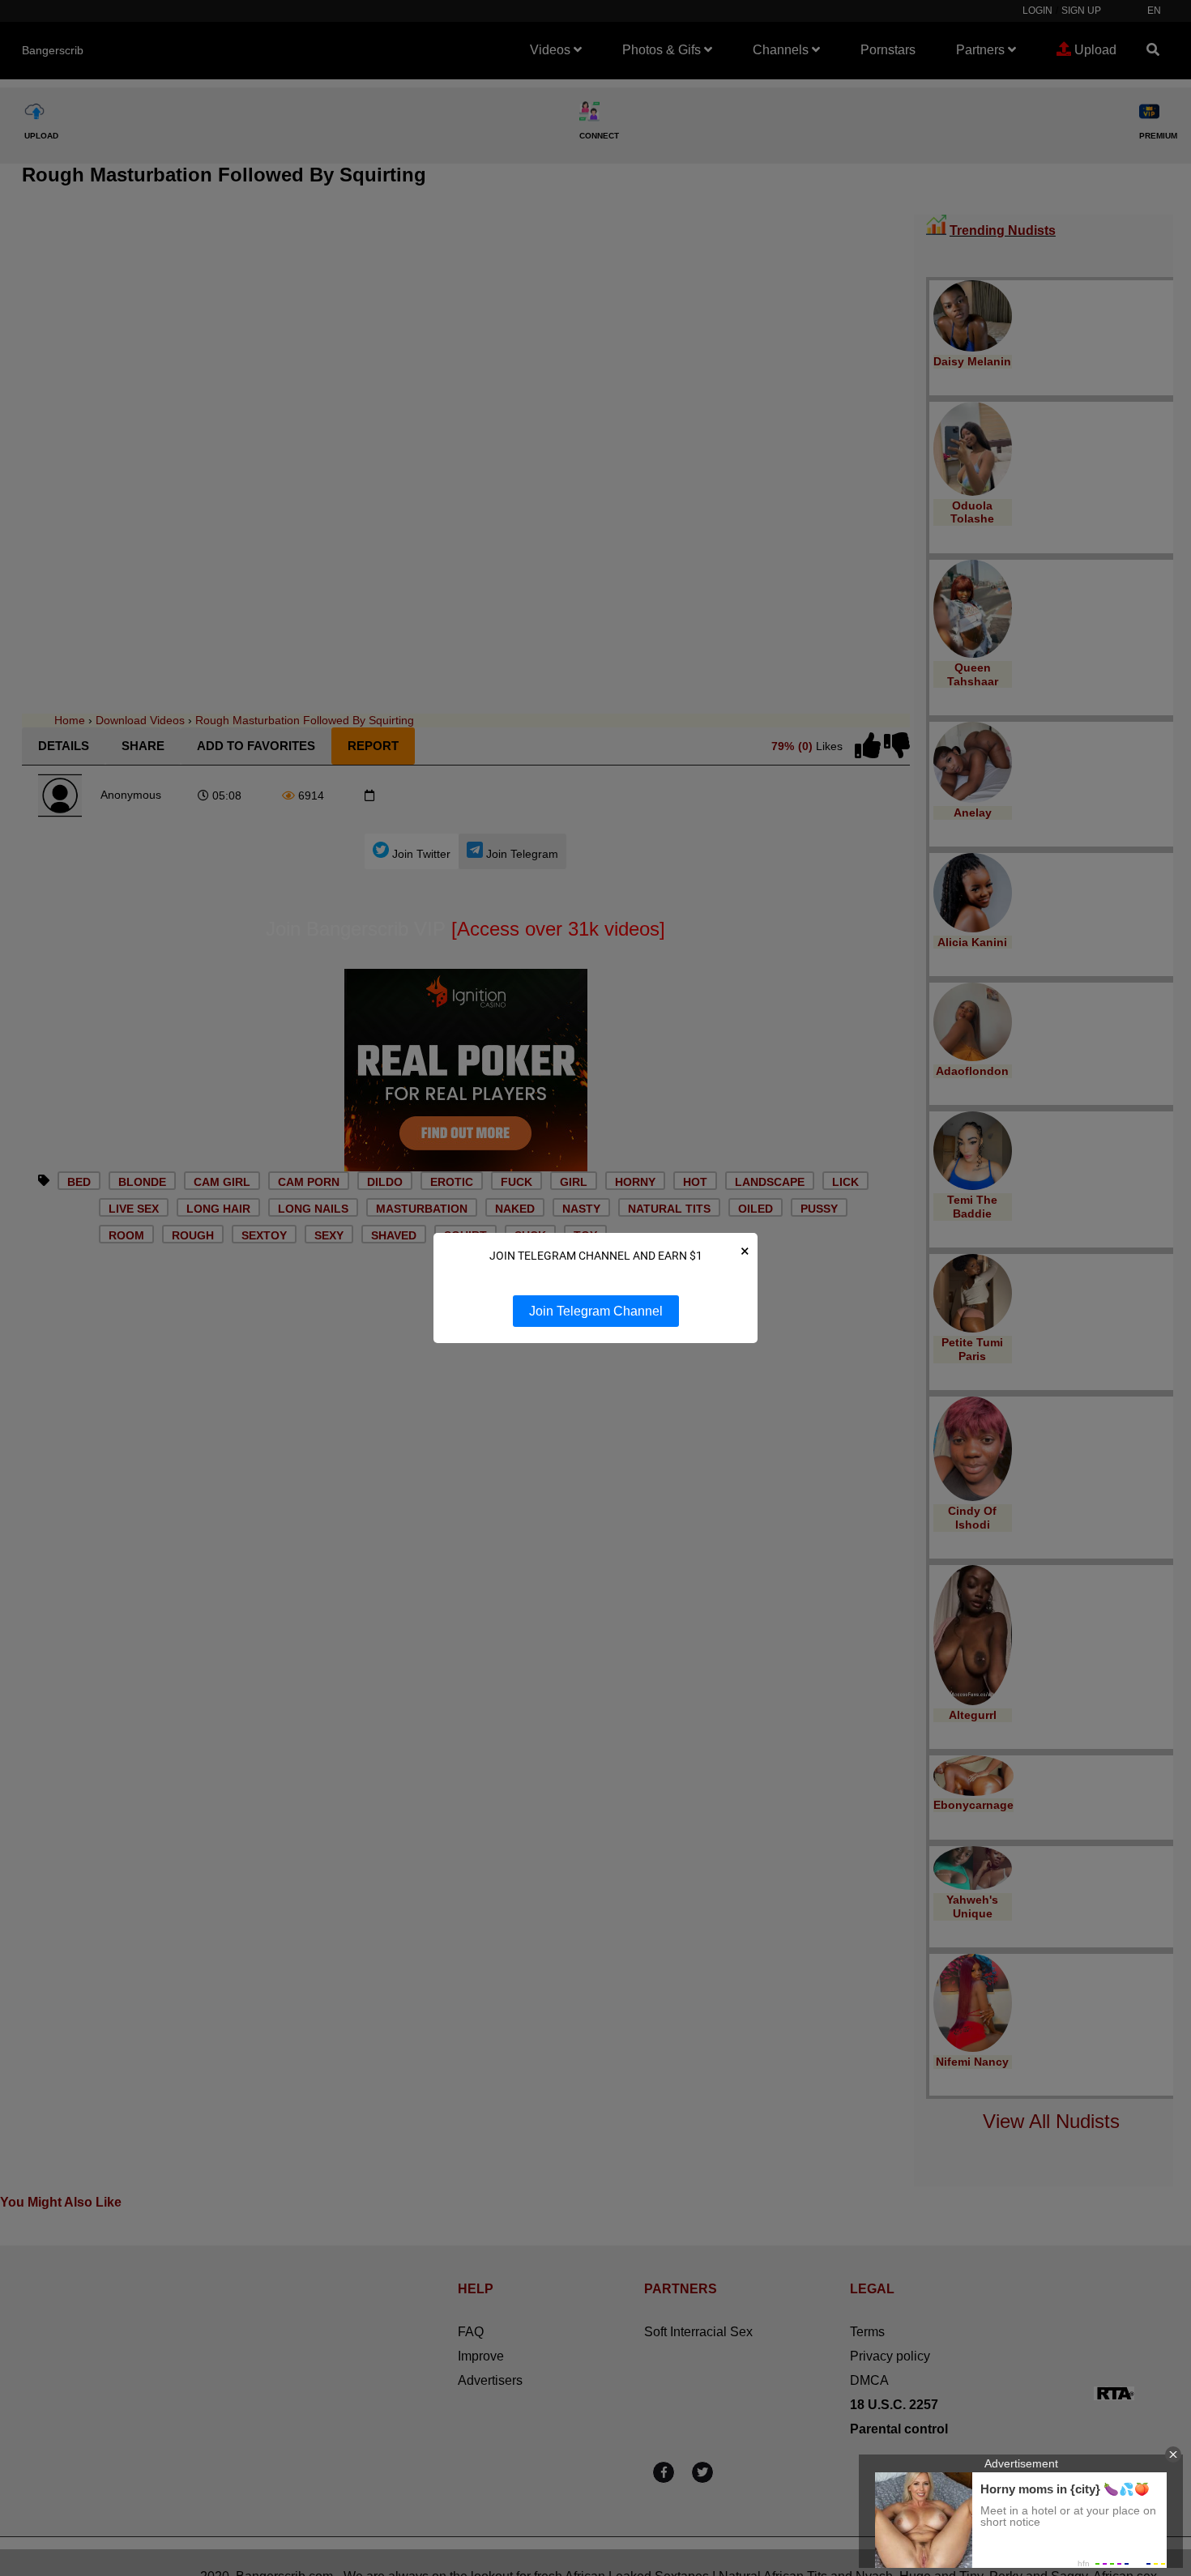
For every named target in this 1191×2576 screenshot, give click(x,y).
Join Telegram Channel (596, 1311)
